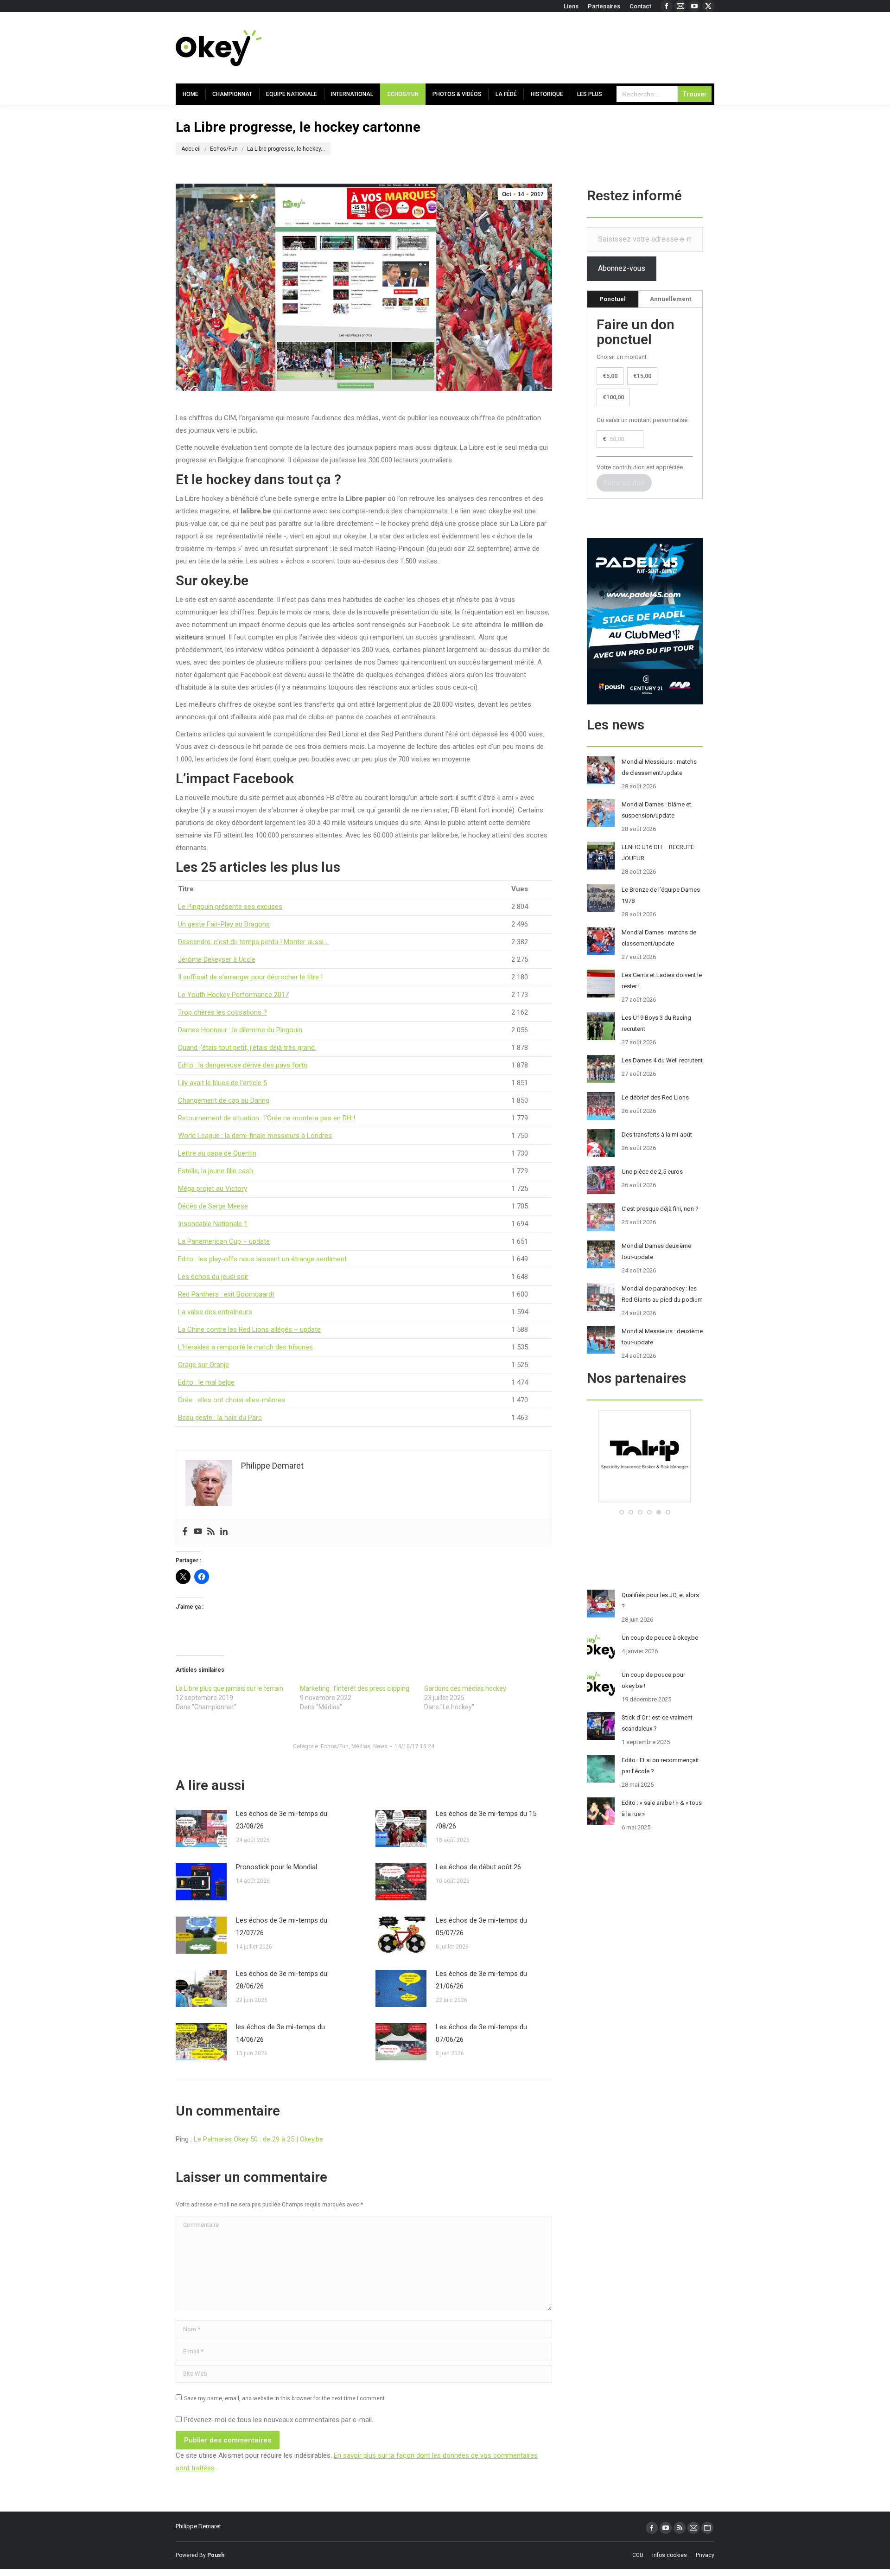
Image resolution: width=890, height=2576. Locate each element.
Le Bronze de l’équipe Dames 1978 (661, 895)
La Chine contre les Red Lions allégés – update (249, 1330)
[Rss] (211, 1532)
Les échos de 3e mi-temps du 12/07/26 (282, 1927)
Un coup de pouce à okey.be (660, 1638)
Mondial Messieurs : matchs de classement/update (659, 767)
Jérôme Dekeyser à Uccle (217, 959)
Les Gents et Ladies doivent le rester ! (662, 981)
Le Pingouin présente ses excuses (230, 907)
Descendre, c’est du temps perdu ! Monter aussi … (254, 942)
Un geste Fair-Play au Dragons (224, 924)
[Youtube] (198, 1532)
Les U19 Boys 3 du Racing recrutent (656, 1023)
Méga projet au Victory (213, 1189)
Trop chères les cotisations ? (222, 1012)
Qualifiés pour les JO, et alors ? (660, 1601)
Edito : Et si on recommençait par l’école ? (660, 1766)
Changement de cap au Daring (224, 1100)
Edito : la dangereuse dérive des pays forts (243, 1065)
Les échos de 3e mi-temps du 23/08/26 (282, 1820)
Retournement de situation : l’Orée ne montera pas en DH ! (267, 1118)
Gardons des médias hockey (465, 1688)
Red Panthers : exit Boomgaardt (226, 1294)
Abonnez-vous (622, 268)
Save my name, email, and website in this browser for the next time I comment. (285, 2398)
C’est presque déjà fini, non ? (660, 1209)
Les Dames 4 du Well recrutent (662, 1060)
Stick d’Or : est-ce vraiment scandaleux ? (657, 1723)
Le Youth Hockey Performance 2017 (233, 995)
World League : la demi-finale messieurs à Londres (255, 1136)
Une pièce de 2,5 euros (652, 1172)
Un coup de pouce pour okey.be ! (653, 1680)
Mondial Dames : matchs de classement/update (659, 938)
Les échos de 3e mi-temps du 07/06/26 (481, 2033)
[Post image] (201, 1828)
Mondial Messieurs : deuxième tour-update (662, 1337)
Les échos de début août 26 (478, 1867)
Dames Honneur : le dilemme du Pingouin (240, 1030)
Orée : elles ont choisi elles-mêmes (232, 1400)
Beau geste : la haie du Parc (220, 1418)
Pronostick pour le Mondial (277, 1867)
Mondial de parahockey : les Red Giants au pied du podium (662, 1294)
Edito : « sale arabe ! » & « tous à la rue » (662, 1808)
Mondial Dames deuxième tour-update (656, 1251)
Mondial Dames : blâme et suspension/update (656, 810)
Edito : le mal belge (206, 1382)
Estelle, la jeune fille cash (216, 1171)
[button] (622, 1512)
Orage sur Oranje (203, 1365)
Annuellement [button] (671, 299)
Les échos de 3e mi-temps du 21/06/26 (481, 1980)
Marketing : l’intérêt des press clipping (355, 1688)
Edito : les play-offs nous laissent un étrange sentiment (262, 1259)
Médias (361, 1746)
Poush (216, 2555)
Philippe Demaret (198, 2526)
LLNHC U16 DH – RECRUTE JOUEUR (658, 853)
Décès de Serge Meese (213, 1206)
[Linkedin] (224, 1532)
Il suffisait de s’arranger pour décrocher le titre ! (250, 977)
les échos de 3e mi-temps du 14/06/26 (280, 2033)
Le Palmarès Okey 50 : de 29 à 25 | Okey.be (258, 2139)
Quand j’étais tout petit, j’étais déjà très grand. (247, 1048)
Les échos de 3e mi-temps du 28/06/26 (282, 1980)
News (380, 1746)
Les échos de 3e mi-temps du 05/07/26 (481, 1927)
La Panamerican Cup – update (224, 1241)
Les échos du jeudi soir (213, 1277)
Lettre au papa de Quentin (217, 1153)
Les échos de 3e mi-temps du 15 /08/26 (486, 1820)
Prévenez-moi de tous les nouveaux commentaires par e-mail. (278, 2420)
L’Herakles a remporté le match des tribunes (245, 1347)
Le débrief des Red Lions (655, 1097)
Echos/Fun (335, 1746)
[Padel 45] (645, 1500)
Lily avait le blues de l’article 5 (222, 1083)
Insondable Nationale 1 (213, 1224)
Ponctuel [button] (613, 299)
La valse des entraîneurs (215, 1312)
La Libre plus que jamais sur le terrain (229, 1688)
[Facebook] (185, 1532)
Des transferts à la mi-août (657, 1135)
